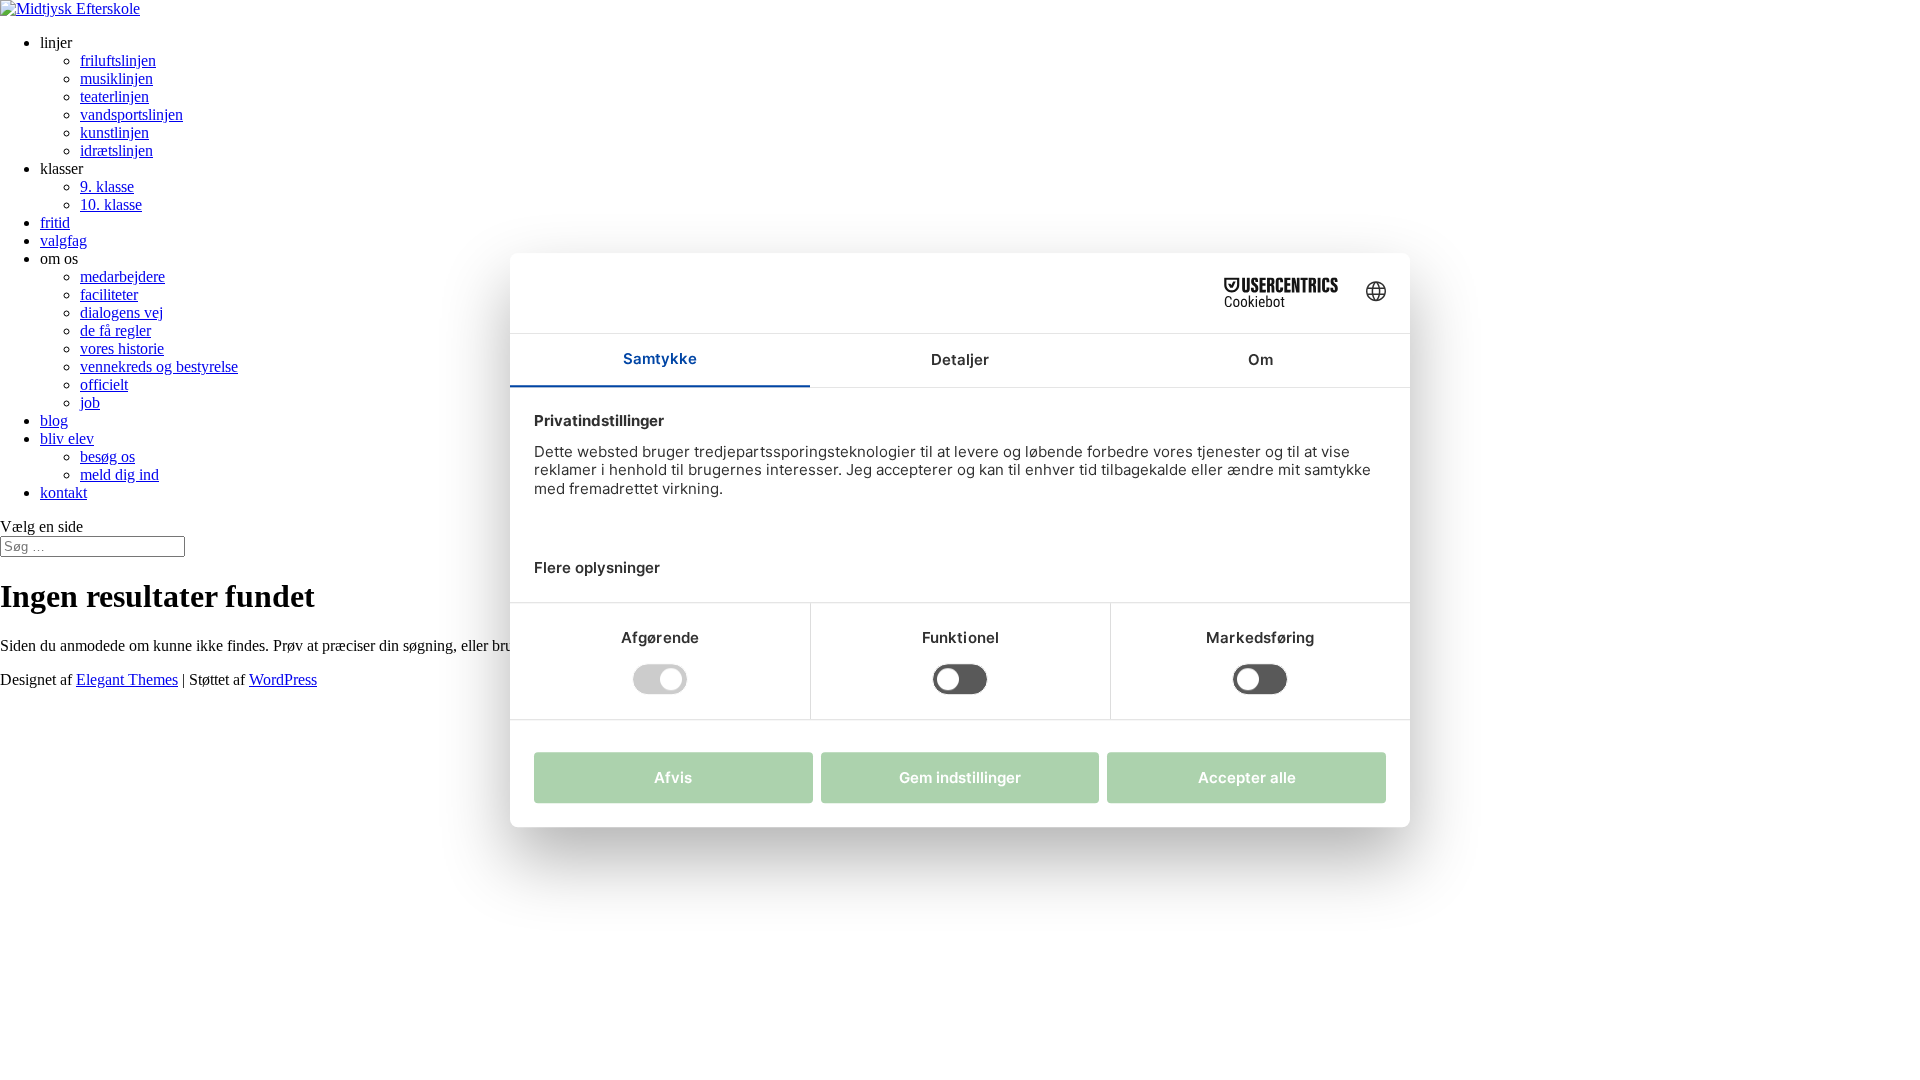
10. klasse (111, 204)
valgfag (63, 240)
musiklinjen (116, 78)
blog (54, 420)
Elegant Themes (127, 679)
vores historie (122, 348)
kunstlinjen (114, 132)
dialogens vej (121, 312)
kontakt (63, 492)
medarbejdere (122, 276)
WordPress (283, 679)
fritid (55, 222)
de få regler (115, 330)
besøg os (107, 456)
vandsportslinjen (131, 114)
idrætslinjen (116, 150)
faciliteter (109, 294)
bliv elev (67, 438)
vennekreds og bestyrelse (159, 366)
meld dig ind (119, 474)
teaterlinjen (114, 96)
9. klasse (107, 186)
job (90, 402)
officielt (104, 384)
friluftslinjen (118, 60)
